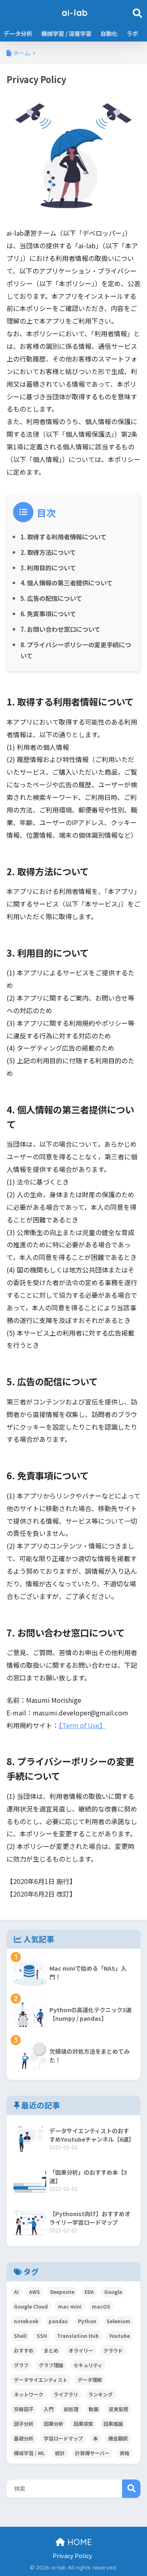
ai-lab (75, 12)
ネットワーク (29, 2394)
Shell (20, 2336)
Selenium (118, 2321)
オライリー (81, 2350)
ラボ (132, 33)
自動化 (109, 33)
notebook (26, 2321)
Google (113, 2292)
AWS (35, 2292)
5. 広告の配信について (51, 598)
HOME (78, 2542)
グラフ (21, 2365)
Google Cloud (31, 2306)
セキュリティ (88, 2365)
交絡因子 (24, 2409)
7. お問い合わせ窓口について (60, 629)
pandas (58, 2321)
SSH (42, 2336)
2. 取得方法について (48, 552)
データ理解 (90, 2380)
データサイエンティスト (41, 2380)
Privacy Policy (72, 2555)
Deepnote (62, 2292)
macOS (101, 2306)
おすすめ (24, 2350)
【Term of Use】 (82, 1725)
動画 (94, 2409)
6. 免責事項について (48, 613)
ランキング (100, 2394)
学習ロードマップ (63, 2438)
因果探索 (83, 2424)
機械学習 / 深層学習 (66, 33)
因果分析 (53, 2424)
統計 (60, 2453)
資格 (125, 2453)
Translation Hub (78, 2336)
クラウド (113, 2350)
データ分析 (18, 33)
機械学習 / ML (29, 2453)
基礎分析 (24, 2438)
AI (16, 2292)
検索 (131, 2489)
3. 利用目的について (48, 567)
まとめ (51, 2350)
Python (87, 2321)
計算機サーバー (92, 2453)
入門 (49, 2409)
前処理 (71, 2409)
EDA (89, 2292)
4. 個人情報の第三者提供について (67, 583)
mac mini (70, 2306)
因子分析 (24, 2424)
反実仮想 (118, 2409)
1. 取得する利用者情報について (63, 537)
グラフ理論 (51, 2365)
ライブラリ (66, 2394)
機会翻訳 (118, 2438)
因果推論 (113, 2424)
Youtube (119, 2336)
